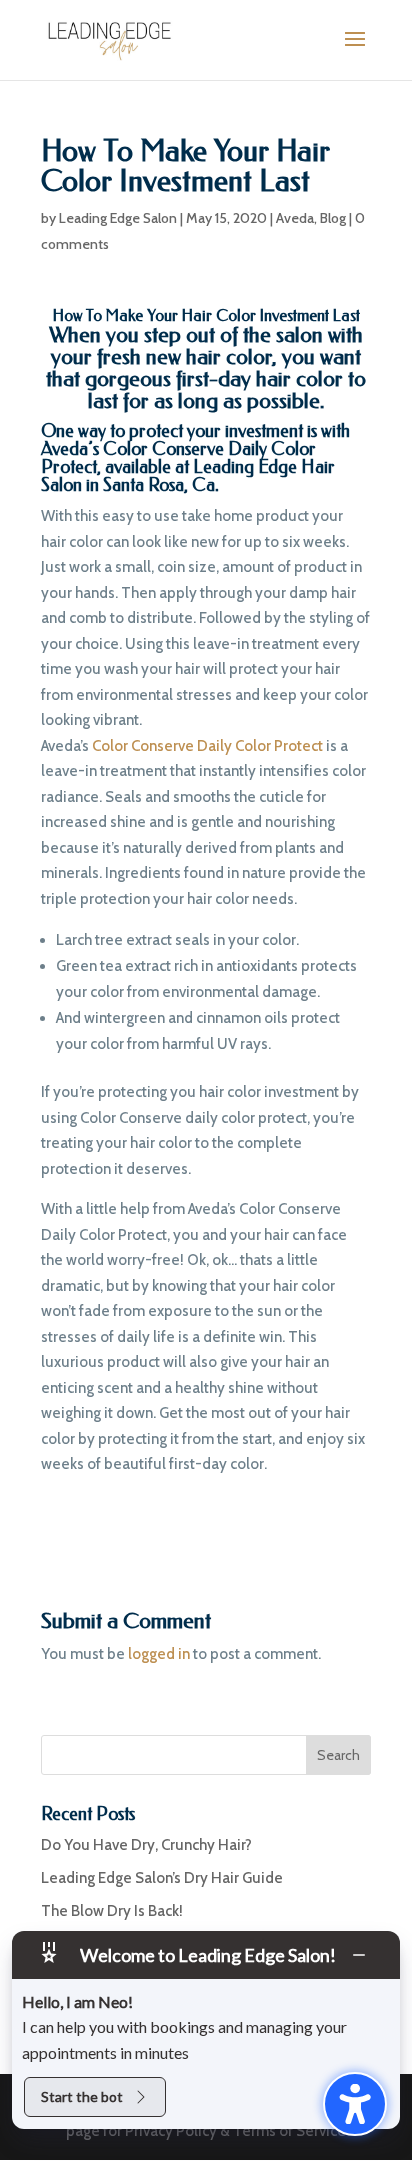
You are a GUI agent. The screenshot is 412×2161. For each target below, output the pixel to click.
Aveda (295, 218)
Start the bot (82, 2096)
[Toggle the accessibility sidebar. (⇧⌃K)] (355, 2104)
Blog (333, 218)
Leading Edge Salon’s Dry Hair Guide (162, 1878)
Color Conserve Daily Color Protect (178, 458)
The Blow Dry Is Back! (112, 1911)
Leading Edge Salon (118, 218)
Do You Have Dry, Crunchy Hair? (146, 1845)
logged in (159, 1654)
